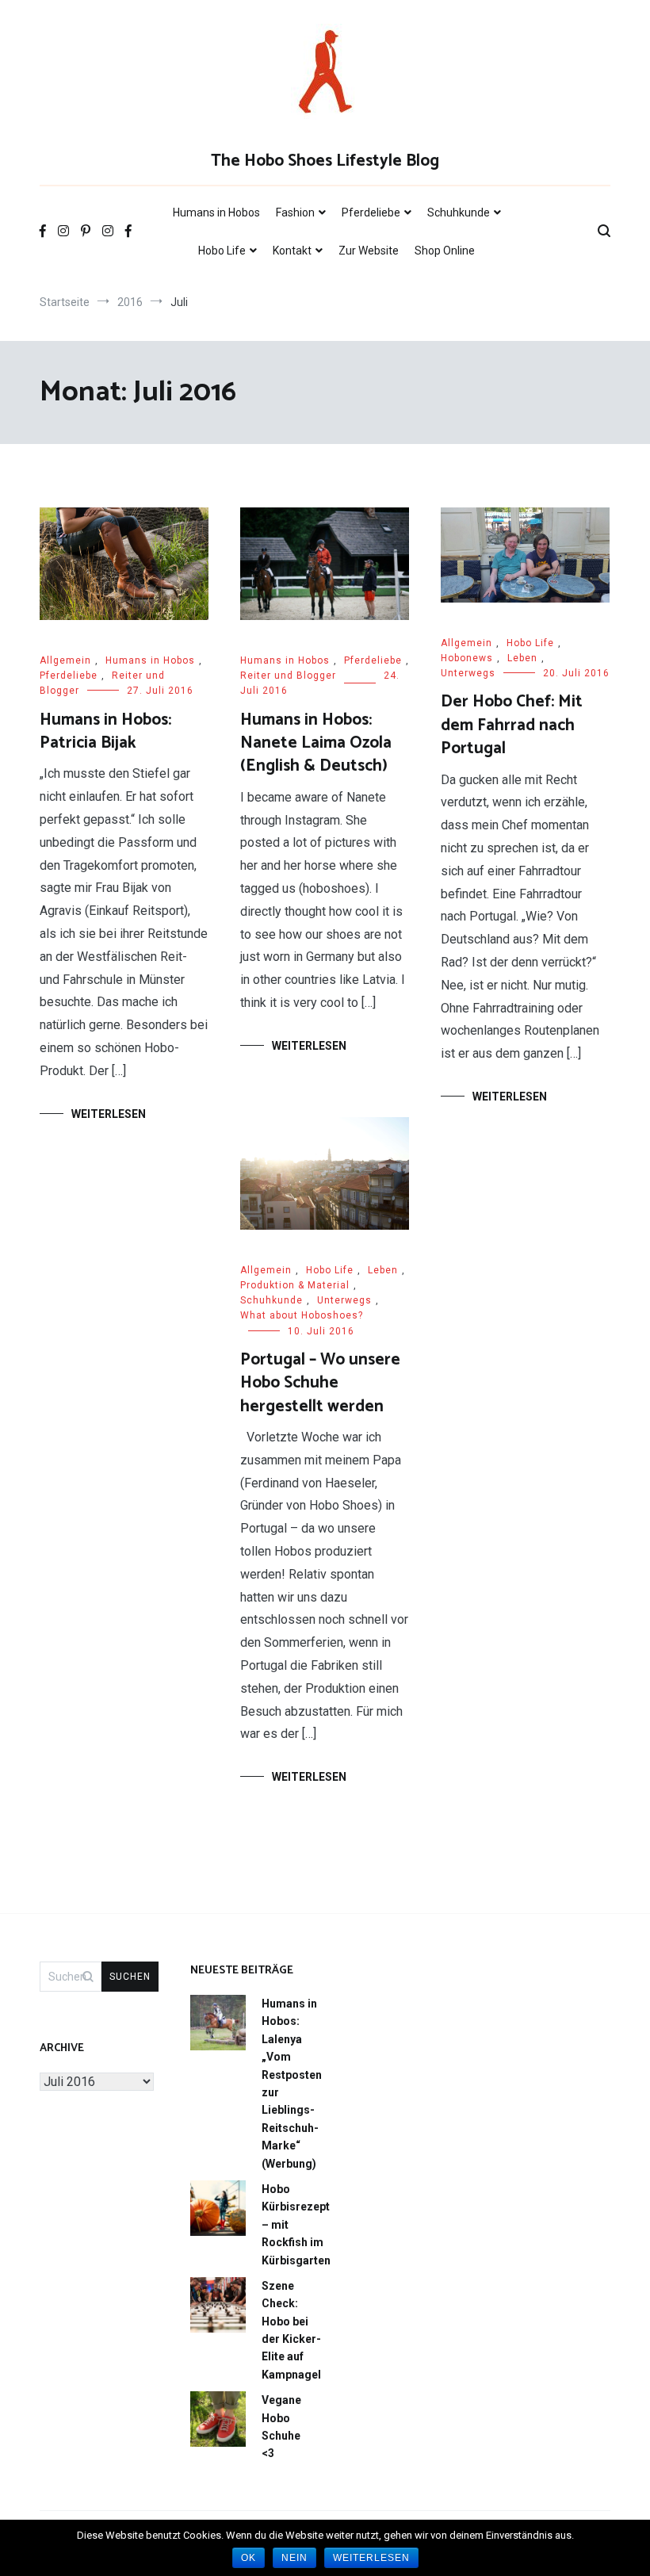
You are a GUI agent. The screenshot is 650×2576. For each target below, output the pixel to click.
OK (249, 2558)
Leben (522, 658)
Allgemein (65, 660)
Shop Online (445, 251)
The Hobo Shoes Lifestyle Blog (325, 161)
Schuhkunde (459, 212)
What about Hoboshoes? (302, 1315)
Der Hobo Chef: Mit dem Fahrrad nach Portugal (512, 725)
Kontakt (292, 251)
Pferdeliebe (371, 212)
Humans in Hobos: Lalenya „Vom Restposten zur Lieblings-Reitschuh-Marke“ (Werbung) (292, 2084)
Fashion (295, 212)
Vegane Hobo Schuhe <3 (281, 2427)
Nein (294, 2558)
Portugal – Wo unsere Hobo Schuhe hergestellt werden (320, 1383)
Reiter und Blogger (288, 676)
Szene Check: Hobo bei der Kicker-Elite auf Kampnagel (291, 2330)
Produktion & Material (295, 1285)
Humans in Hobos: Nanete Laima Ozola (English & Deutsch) (316, 743)
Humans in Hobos (216, 212)
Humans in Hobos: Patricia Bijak (105, 731)
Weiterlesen (109, 1114)
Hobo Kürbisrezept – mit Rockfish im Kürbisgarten (296, 2225)
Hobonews (467, 658)
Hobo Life (222, 251)
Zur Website (369, 251)
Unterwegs (468, 673)
